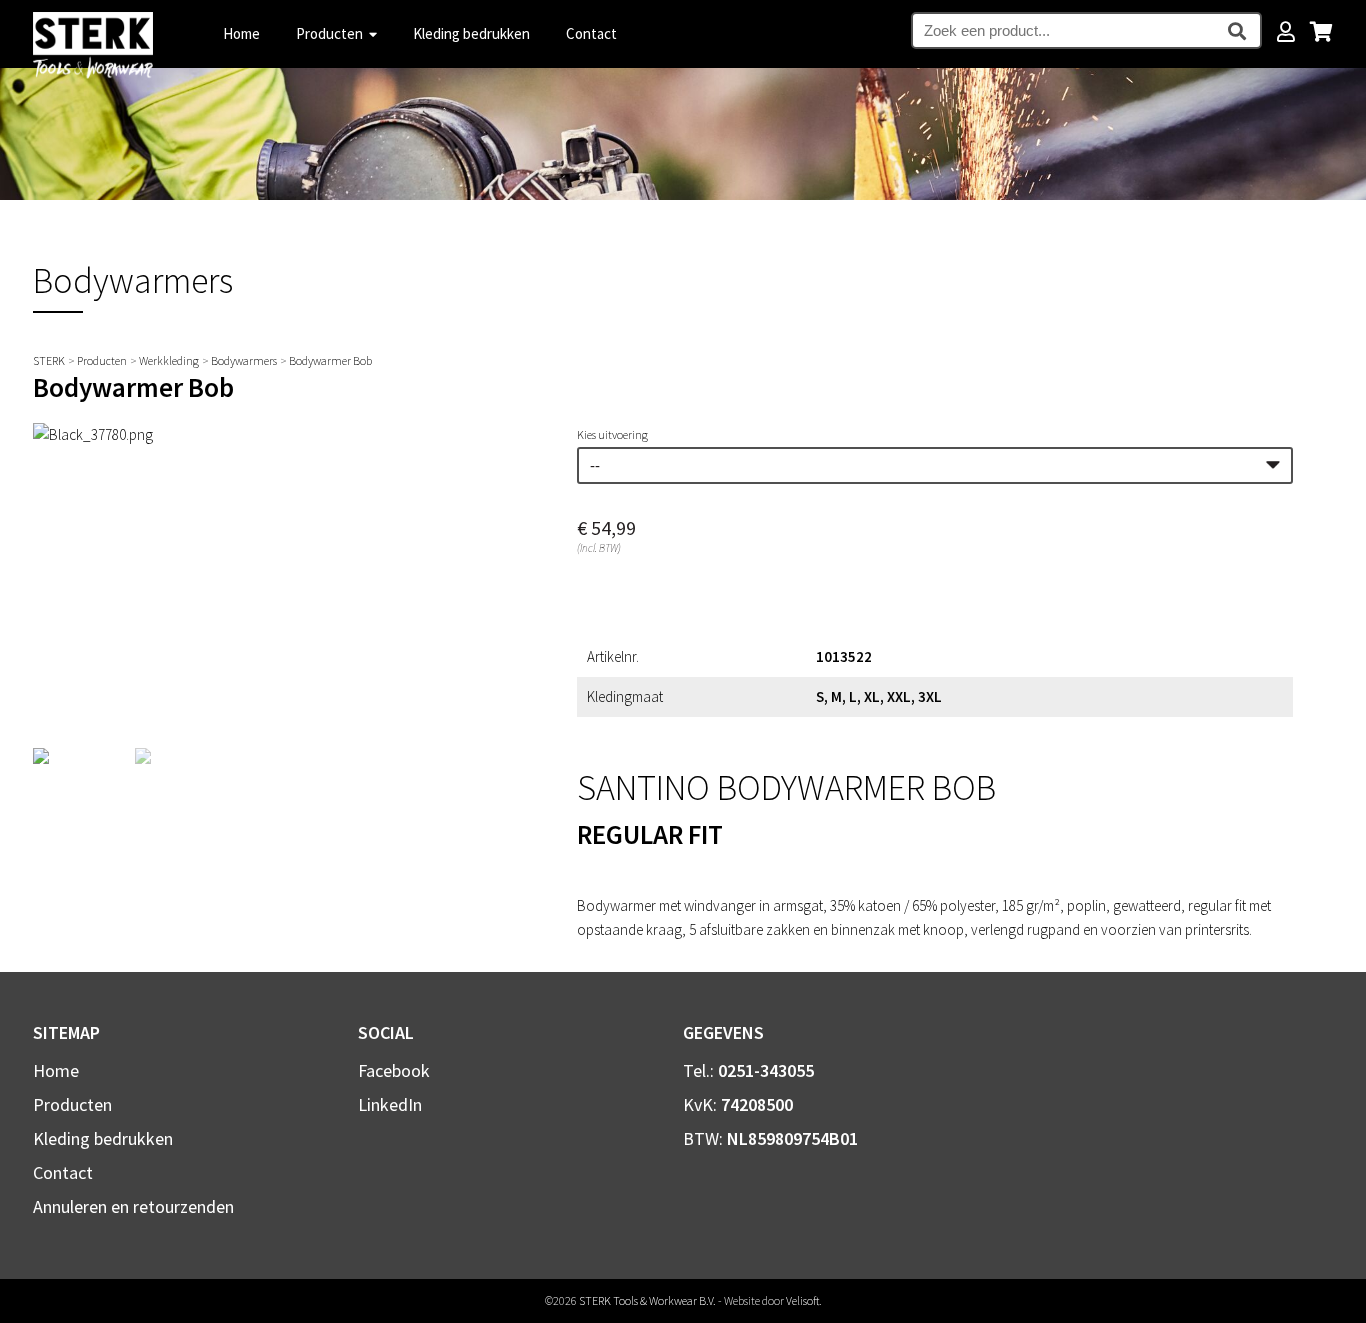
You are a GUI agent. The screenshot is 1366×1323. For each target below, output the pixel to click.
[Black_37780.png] (93, 434)
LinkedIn (390, 1104)
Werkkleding (169, 360)
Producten (331, 33)
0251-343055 (766, 1070)
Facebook (394, 1070)
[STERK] (93, 73)
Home (241, 33)
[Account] (1286, 32)
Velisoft (802, 1300)
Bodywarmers (244, 360)
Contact (591, 33)
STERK (49, 360)
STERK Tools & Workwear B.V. (647, 1300)
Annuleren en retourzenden (133, 1206)
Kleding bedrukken (471, 33)
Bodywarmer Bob (330, 360)
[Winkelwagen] (1321, 34)
